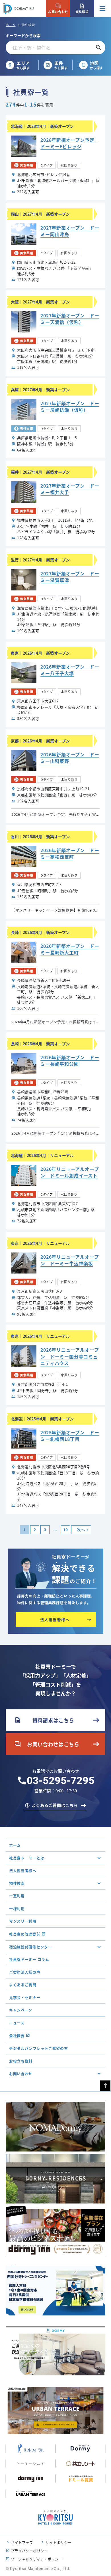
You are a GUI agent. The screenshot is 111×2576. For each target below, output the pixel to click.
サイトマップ (22, 2542)
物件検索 (17, 1883)
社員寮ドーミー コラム (29, 1959)
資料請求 (82, 9)
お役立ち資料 (21, 2061)
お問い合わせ (58, 9)
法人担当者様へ (23, 1870)
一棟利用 (17, 1908)
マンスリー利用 (23, 1921)
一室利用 (17, 1896)
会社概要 (17, 2035)
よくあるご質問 (23, 1985)
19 (65, 1530)
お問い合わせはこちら (47, 1744)
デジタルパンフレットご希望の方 (39, 2048)
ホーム (11, 25)
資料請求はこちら (44, 1720)
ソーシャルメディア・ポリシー (37, 2559)
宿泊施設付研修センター (31, 1947)
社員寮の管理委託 (25, 1934)
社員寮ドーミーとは (27, 1858)
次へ (81, 1530)
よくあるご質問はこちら (55, 1805)
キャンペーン (21, 2010)
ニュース (17, 2023)
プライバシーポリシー (29, 2551)
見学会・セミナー (25, 1997)
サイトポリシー (58, 2542)
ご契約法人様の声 (25, 1972)
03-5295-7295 (61, 1781)
